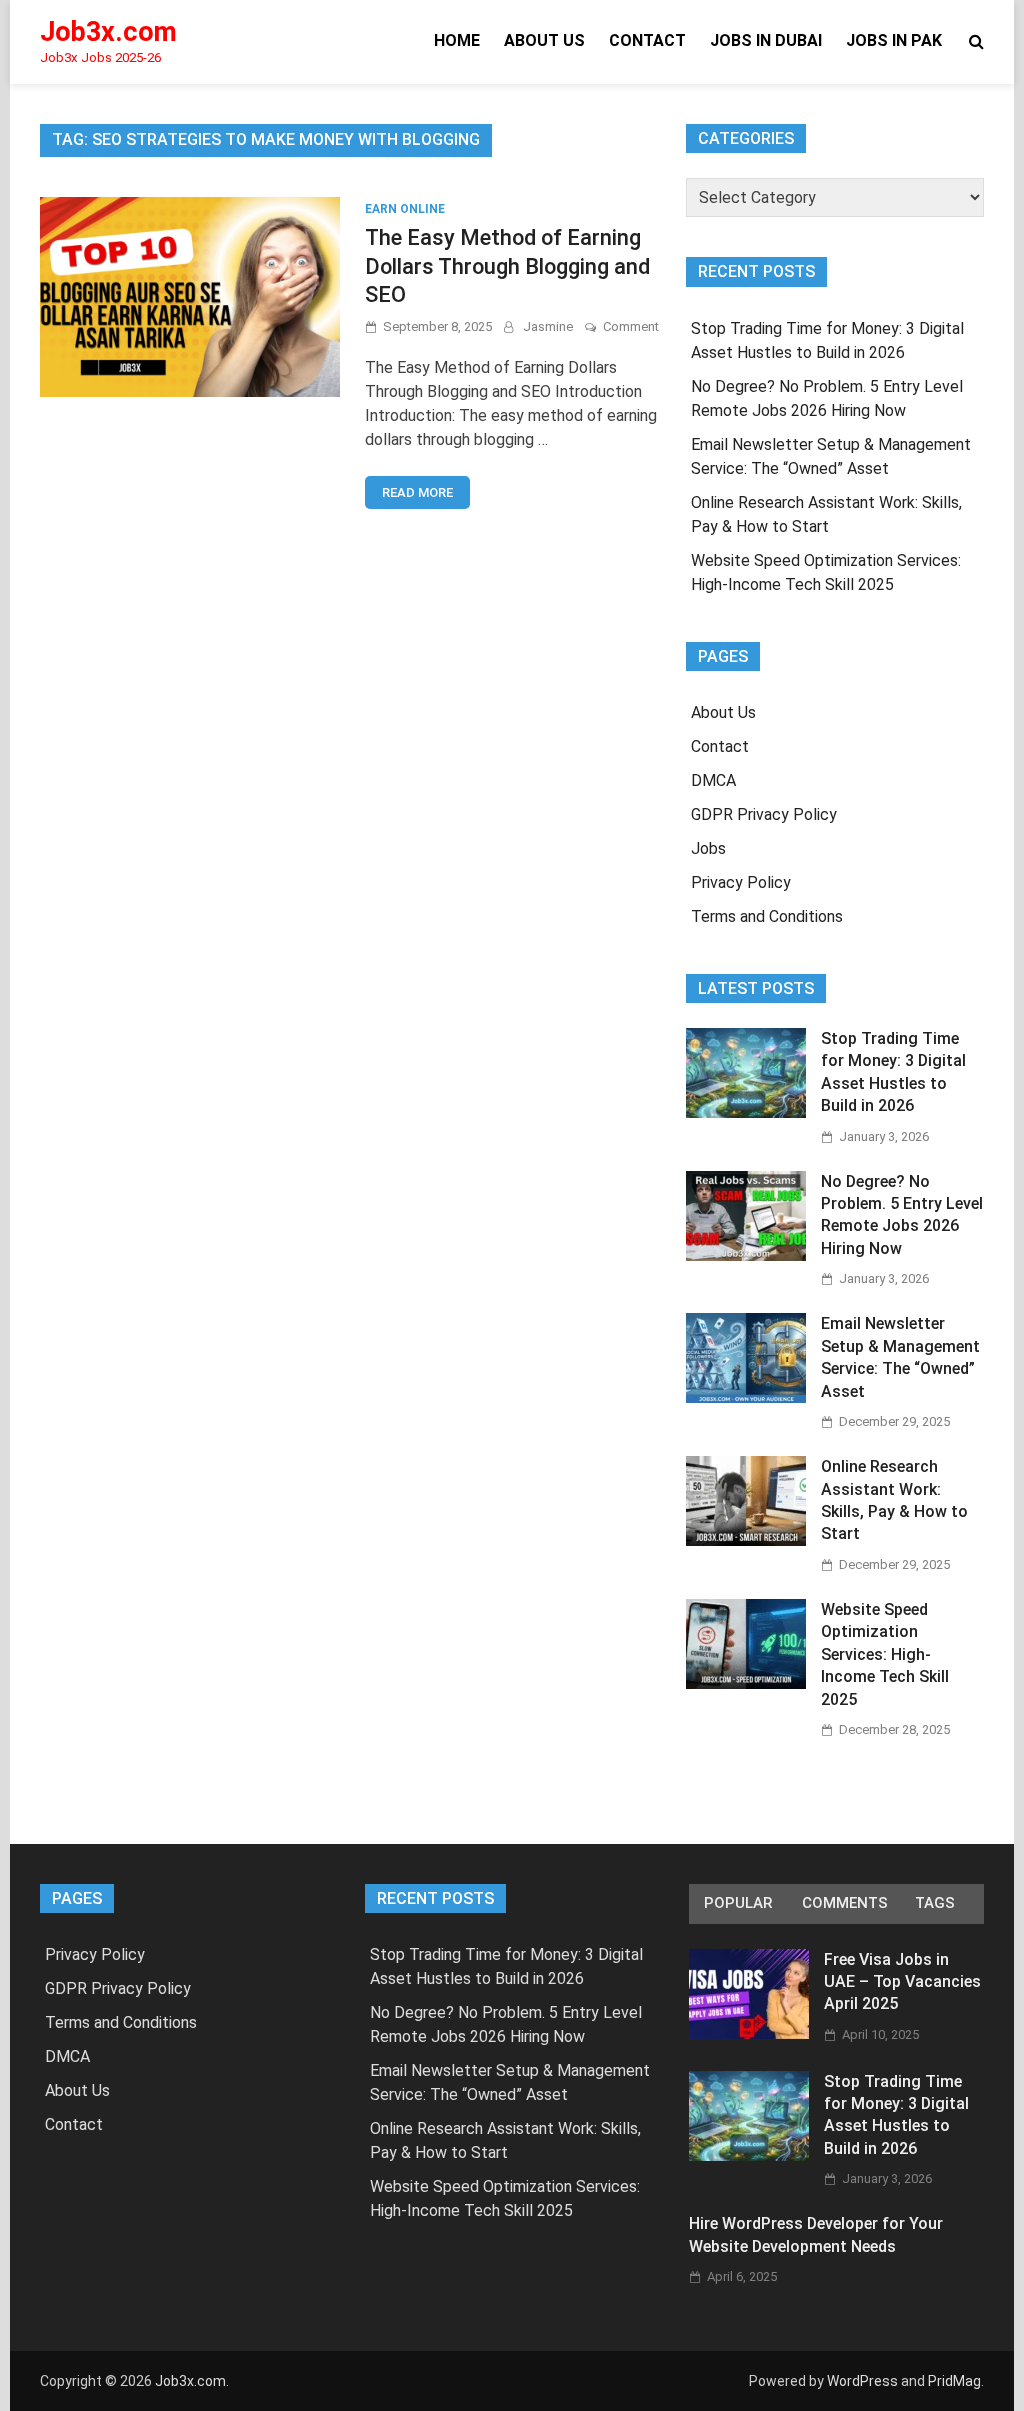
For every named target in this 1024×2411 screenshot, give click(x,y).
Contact (647, 40)
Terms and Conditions (767, 916)
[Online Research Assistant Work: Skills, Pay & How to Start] (746, 1540)
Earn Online (405, 209)
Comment (631, 326)
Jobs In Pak (894, 40)
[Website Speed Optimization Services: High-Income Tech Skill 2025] (746, 1683)
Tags (935, 1903)
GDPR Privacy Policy (764, 814)
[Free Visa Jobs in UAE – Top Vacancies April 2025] (749, 2033)
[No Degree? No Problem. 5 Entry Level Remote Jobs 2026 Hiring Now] (746, 1255)
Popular (738, 1903)
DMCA (713, 780)
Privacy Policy (741, 882)
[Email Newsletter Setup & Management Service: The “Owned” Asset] (746, 1397)
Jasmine (548, 326)
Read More (417, 492)
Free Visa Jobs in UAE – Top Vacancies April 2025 (902, 1982)
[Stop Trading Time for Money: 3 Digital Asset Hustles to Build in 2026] (746, 1112)
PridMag (954, 2381)
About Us (544, 40)
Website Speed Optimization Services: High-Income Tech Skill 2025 (885, 1654)
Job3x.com (108, 32)
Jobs (708, 848)
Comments (845, 1903)
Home (457, 40)
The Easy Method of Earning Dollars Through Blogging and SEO (507, 266)
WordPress (862, 2381)
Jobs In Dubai (766, 40)
